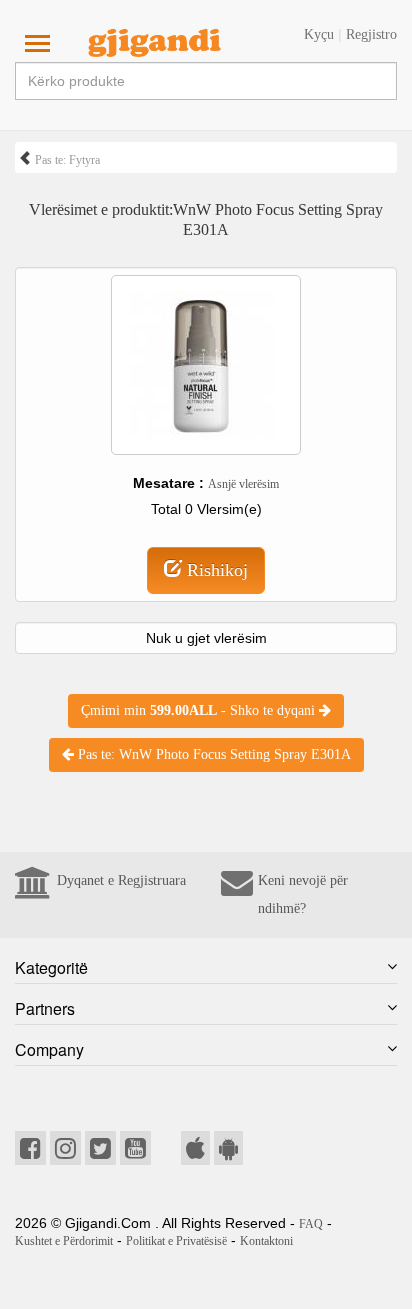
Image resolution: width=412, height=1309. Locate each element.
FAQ (311, 1224)
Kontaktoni (266, 1241)
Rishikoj (215, 570)
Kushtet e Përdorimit (64, 1241)
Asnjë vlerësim (243, 484)
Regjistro (371, 34)
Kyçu (319, 34)
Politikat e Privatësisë (176, 1241)
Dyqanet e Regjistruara (121, 880)
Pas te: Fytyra (66, 160)
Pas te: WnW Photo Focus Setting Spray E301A (212, 754)
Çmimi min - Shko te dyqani (200, 710)
